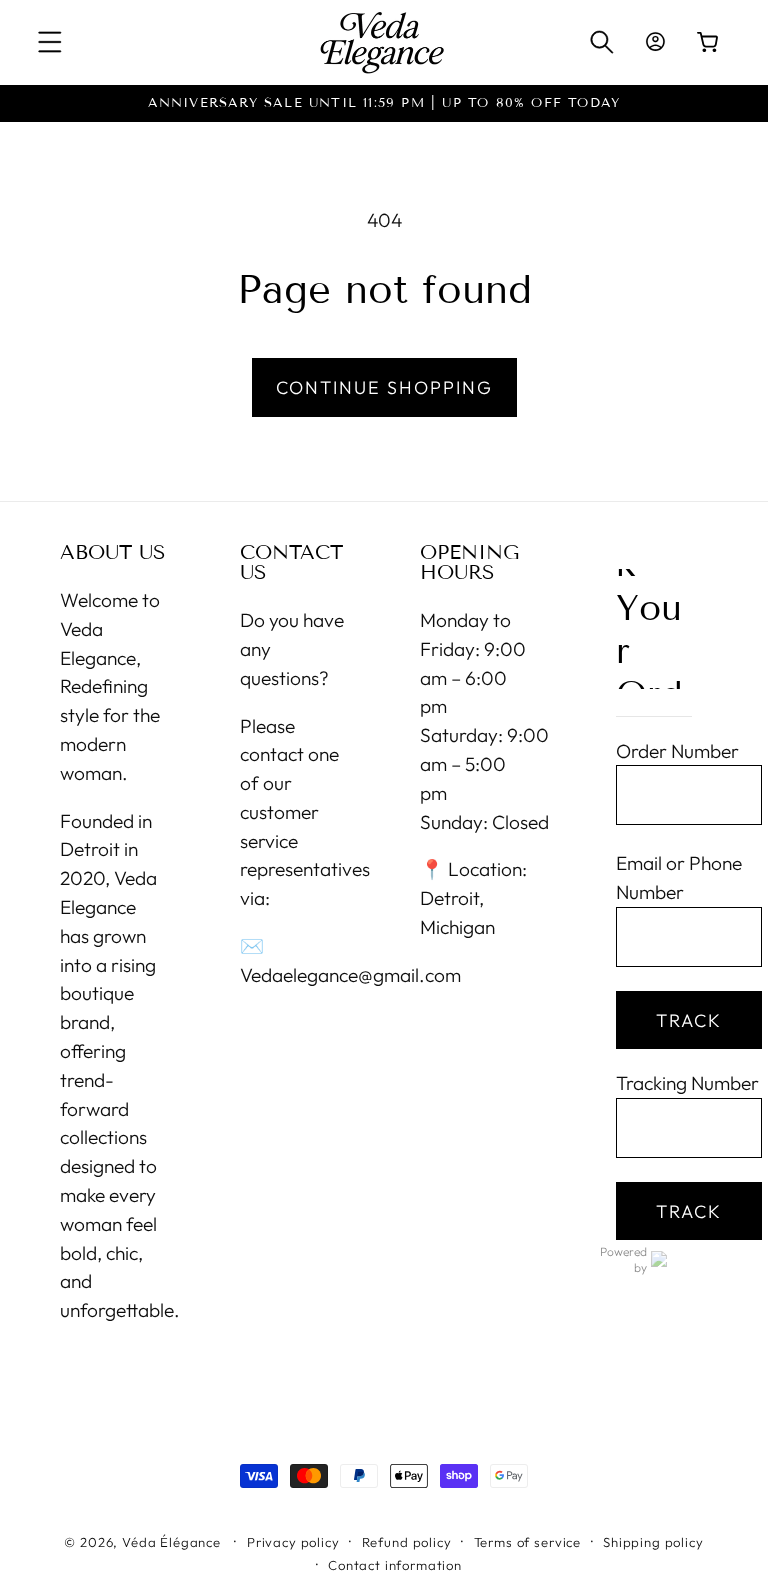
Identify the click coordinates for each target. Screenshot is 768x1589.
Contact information (395, 1565)
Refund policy (407, 1542)
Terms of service (527, 1542)
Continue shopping (384, 387)
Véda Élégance (171, 1542)
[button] (50, 42)
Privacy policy (293, 1542)
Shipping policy (653, 1542)
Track (689, 1020)
